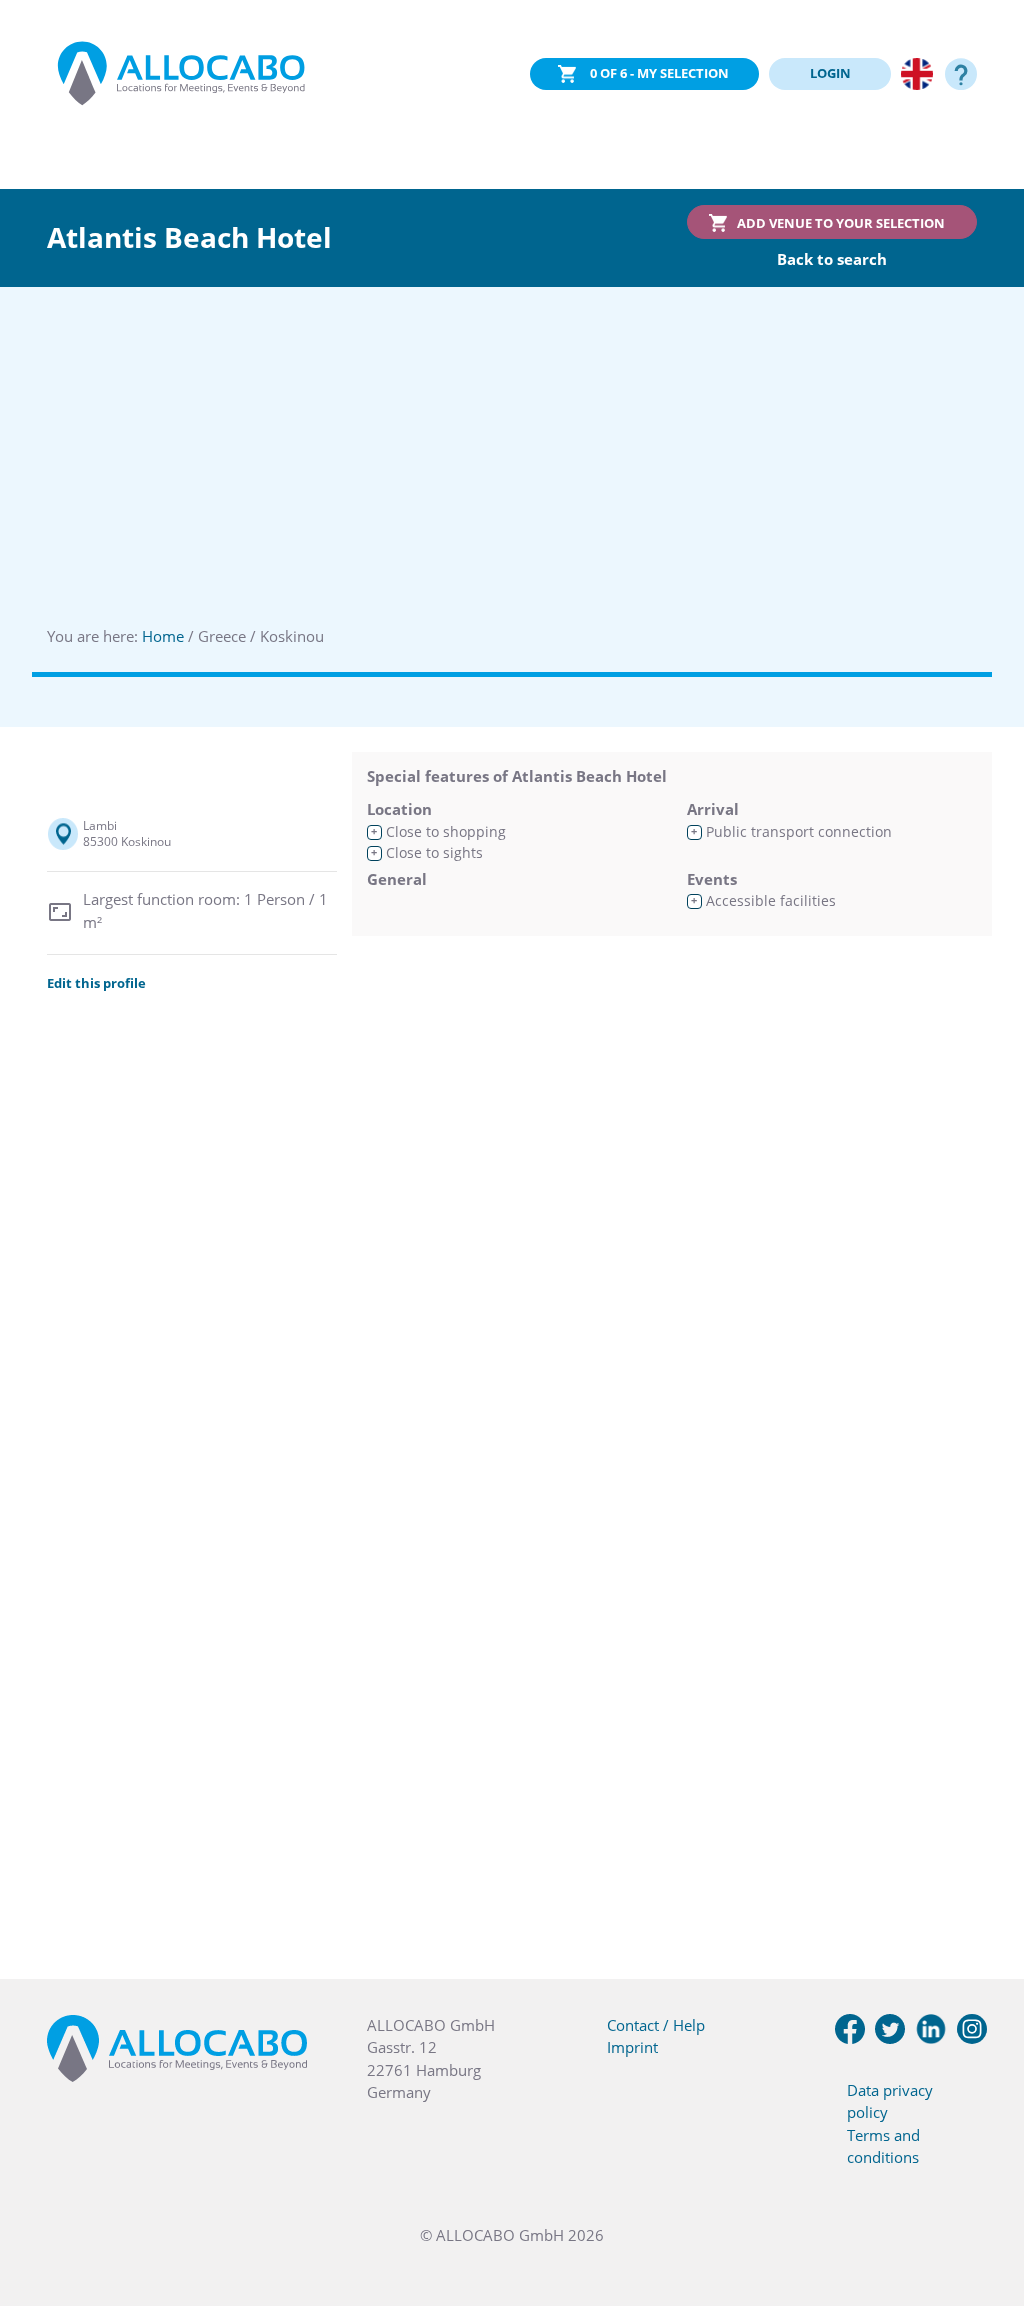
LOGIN (830, 73)
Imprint (632, 2047)
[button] (984, 2206)
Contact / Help (656, 2025)
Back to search (832, 259)
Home (163, 636)
